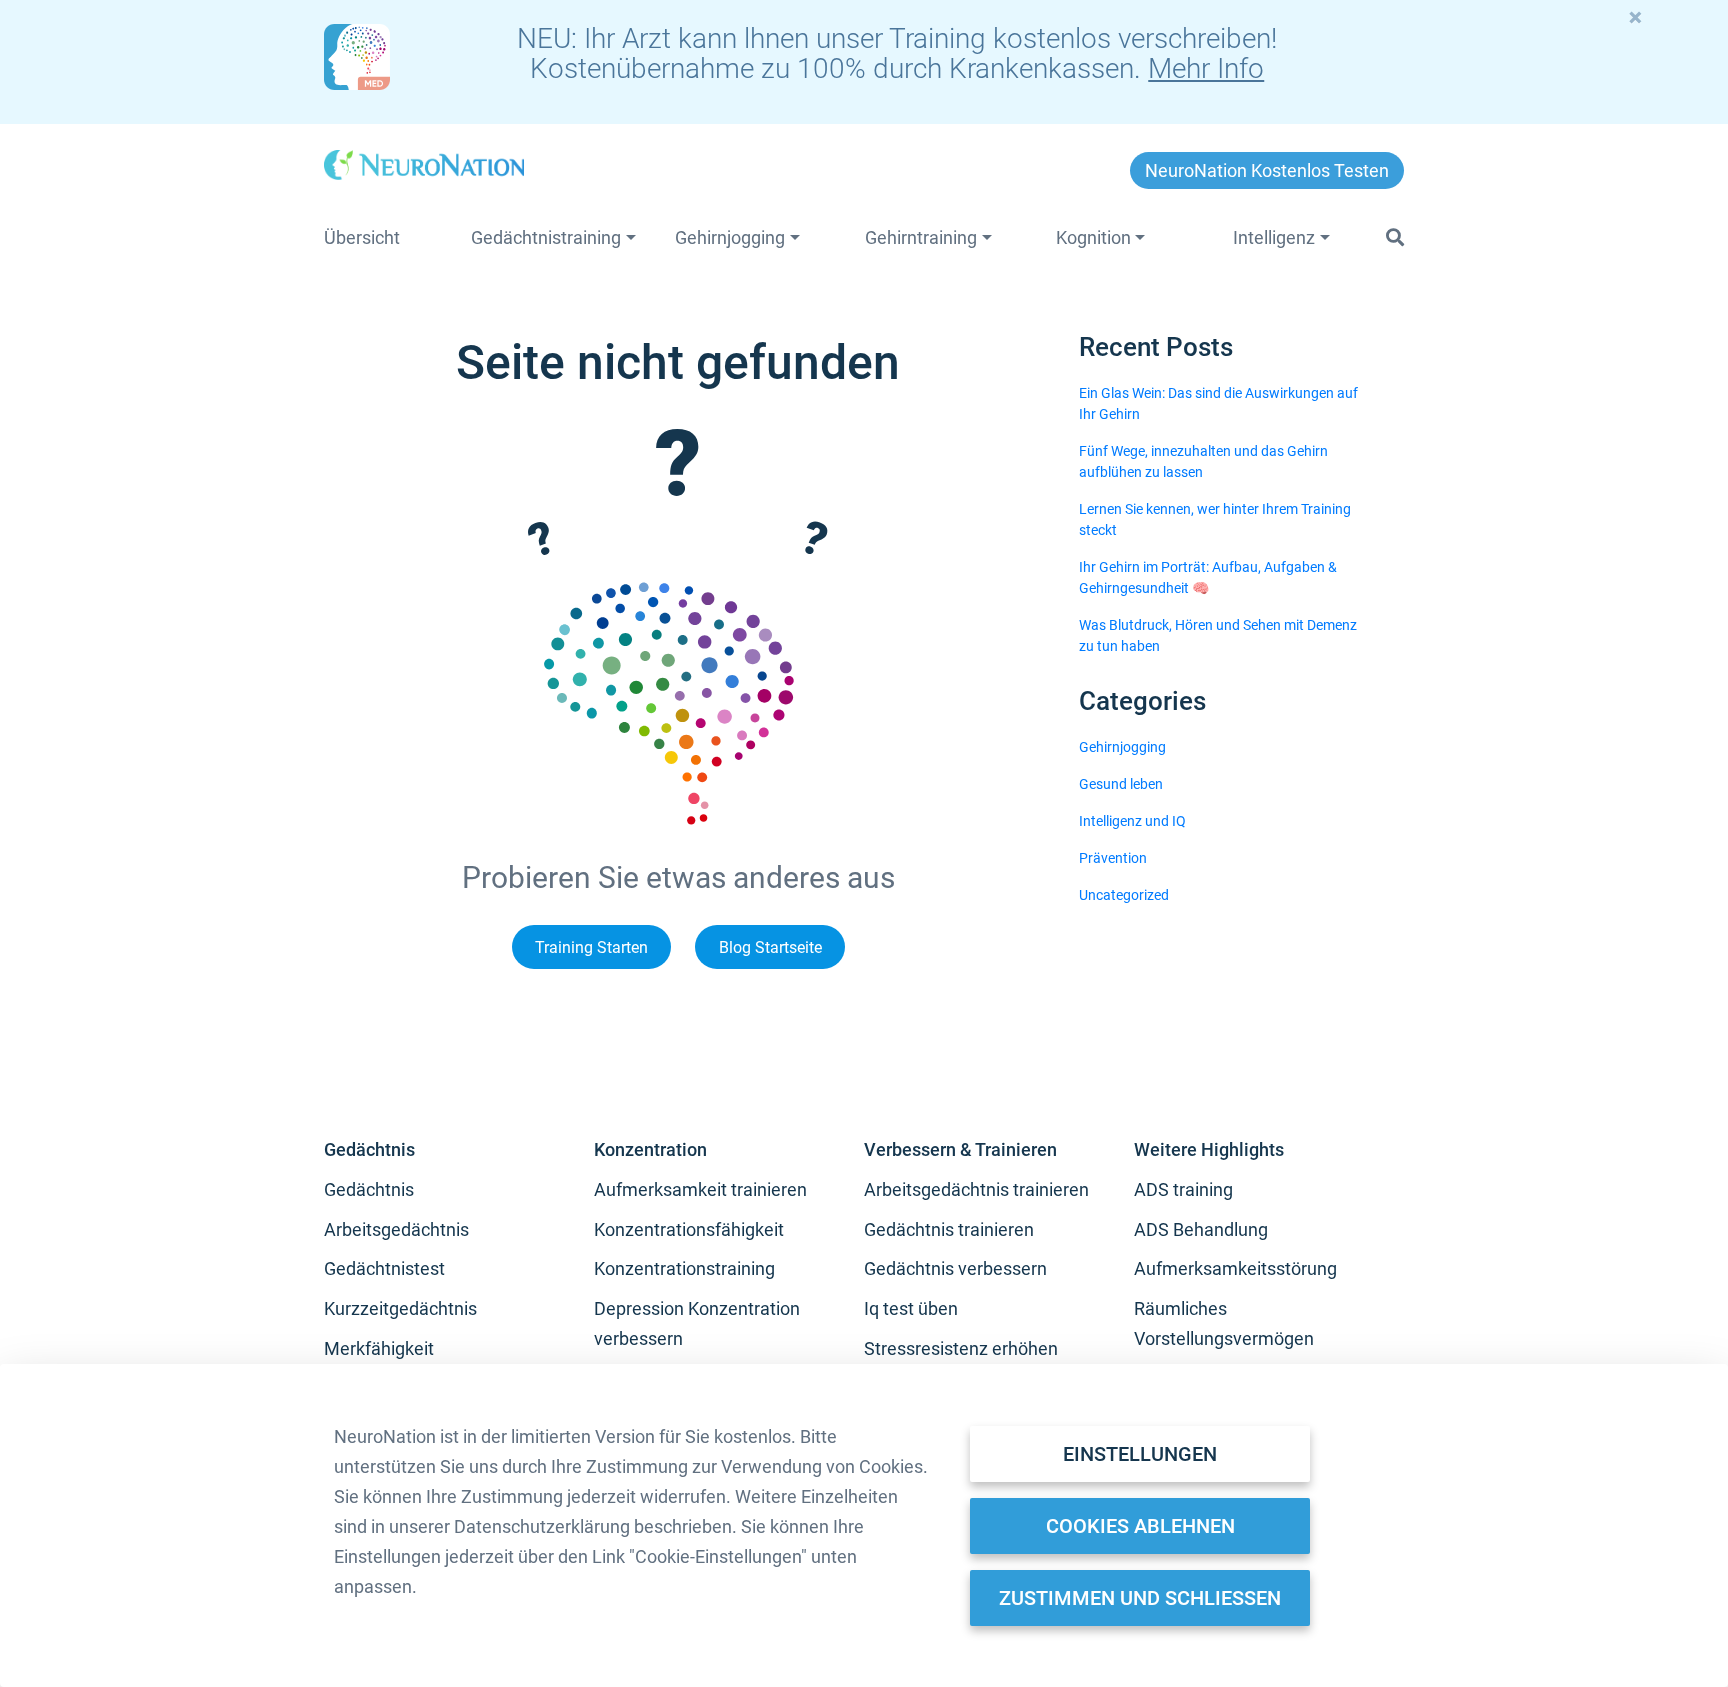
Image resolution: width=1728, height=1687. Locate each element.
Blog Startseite (770, 946)
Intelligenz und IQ (1132, 821)
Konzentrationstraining (684, 1268)
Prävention (1113, 858)
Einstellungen (1140, 1454)
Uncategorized (1124, 895)
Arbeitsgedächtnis (396, 1229)
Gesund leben (1121, 784)
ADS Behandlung (1201, 1229)
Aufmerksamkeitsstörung (1235, 1268)
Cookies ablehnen (1140, 1526)
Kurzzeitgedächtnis (400, 1308)
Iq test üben (911, 1308)
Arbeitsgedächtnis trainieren (976, 1189)
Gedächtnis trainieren (949, 1229)
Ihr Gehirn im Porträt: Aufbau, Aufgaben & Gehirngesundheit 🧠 (1208, 577)
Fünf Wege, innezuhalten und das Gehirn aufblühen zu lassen (1203, 461)
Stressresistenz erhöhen (961, 1348)
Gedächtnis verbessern (955, 1268)
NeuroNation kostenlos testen (1267, 170)
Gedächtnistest (384, 1268)
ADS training (1183, 1189)
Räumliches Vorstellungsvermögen (1224, 1323)
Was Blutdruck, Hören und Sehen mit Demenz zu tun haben (1218, 635)
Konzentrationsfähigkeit (689, 1229)
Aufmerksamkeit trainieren (700, 1189)
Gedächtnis (369, 1189)
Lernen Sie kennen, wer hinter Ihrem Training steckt (1215, 519)
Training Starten (591, 946)
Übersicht (362, 237)
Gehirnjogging (1122, 747)
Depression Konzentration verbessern (697, 1323)
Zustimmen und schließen (1140, 1598)
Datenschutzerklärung (542, 1526)
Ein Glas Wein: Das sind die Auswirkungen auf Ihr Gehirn (1218, 403)
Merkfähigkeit (379, 1348)
